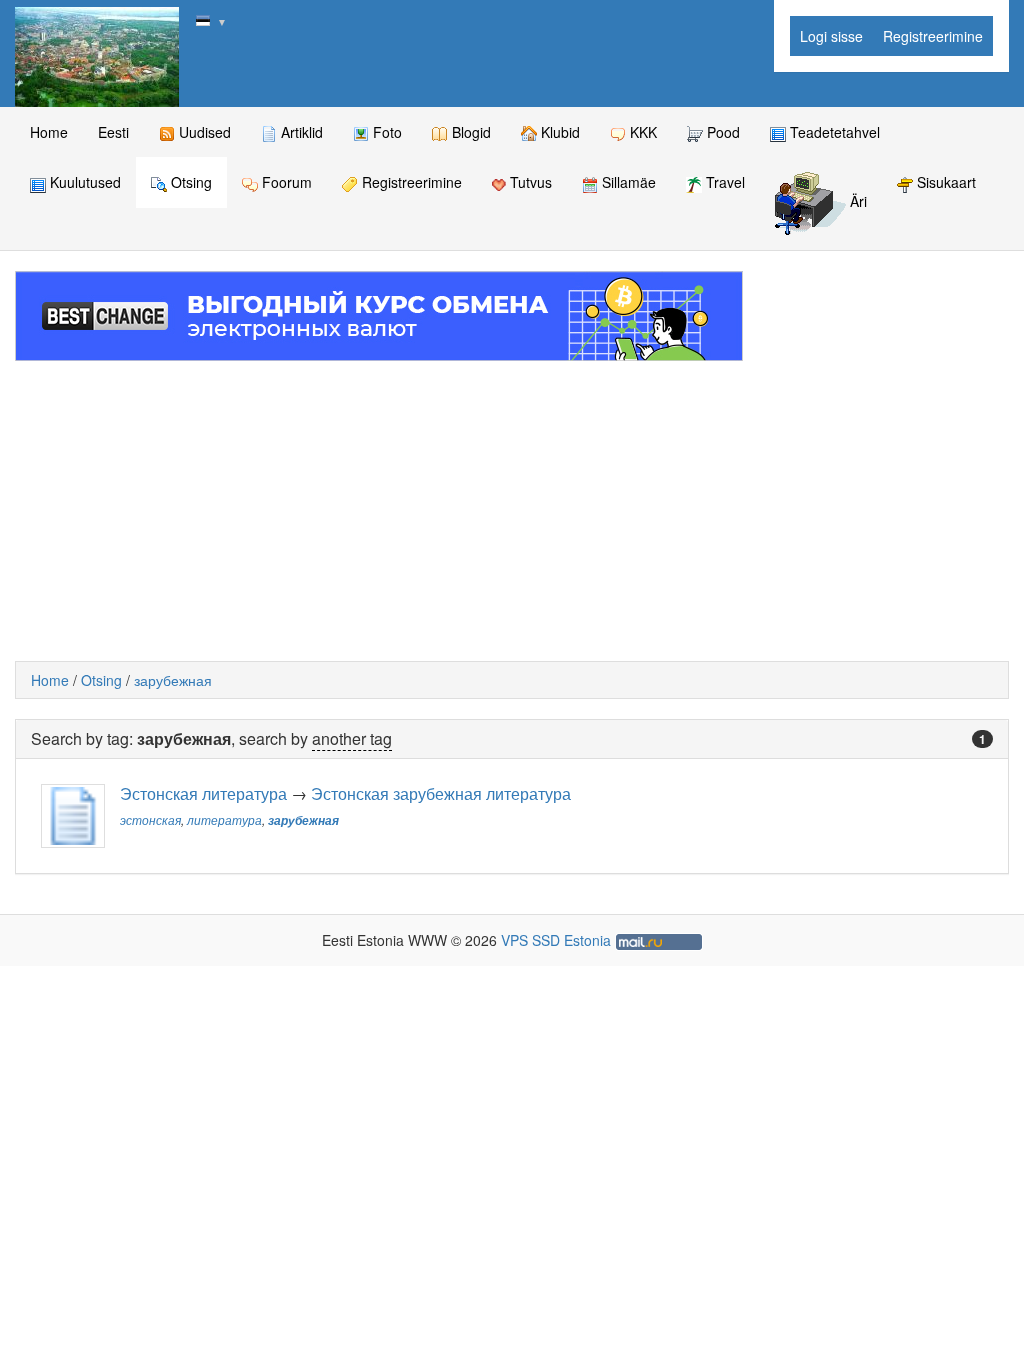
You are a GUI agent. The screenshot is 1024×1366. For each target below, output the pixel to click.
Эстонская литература (203, 793)
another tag (352, 738)
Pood (721, 132)
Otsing (189, 182)
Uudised (203, 132)
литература (224, 820)
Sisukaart (944, 182)
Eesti (113, 132)
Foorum (285, 182)
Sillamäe (627, 182)
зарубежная (173, 680)
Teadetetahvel (833, 132)
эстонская (150, 820)
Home (49, 132)
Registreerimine (933, 36)
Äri (856, 202)
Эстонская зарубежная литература (441, 793)
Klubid (558, 132)
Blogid (469, 132)
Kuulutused (83, 182)
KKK (641, 132)
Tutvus (529, 182)
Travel (723, 182)
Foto (385, 132)
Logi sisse (831, 36)
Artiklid (300, 132)
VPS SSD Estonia (556, 940)
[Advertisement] (512, 511)
